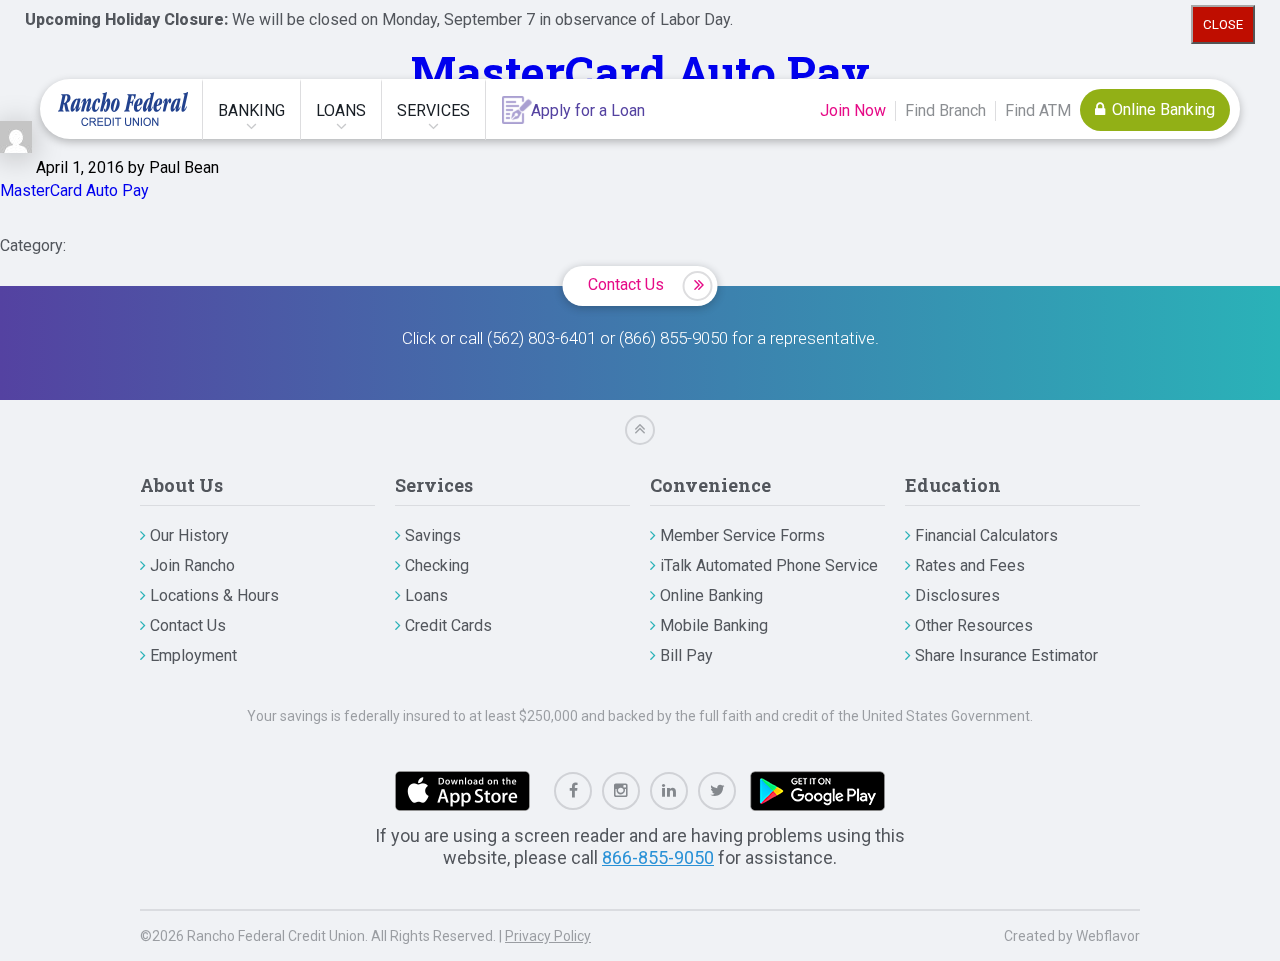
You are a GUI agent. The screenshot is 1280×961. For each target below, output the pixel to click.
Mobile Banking (714, 625)
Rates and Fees (970, 565)
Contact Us (626, 284)
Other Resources (974, 625)
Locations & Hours (214, 595)
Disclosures (957, 595)
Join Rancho (192, 565)
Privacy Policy (548, 936)
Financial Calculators (986, 535)
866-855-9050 (658, 857)
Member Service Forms (742, 535)
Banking (251, 110)
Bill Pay (686, 655)
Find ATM (1038, 110)
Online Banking (1161, 109)
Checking (437, 565)
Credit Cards (448, 625)
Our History (189, 535)
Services (433, 110)
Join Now (853, 110)
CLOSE (1223, 24)
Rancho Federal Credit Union (123, 109)
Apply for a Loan (588, 110)
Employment (193, 655)
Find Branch (945, 110)
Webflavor (1108, 936)
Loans (341, 110)
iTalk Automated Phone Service (769, 565)
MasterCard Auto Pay (640, 71)
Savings (433, 535)
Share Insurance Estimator (1006, 655)
